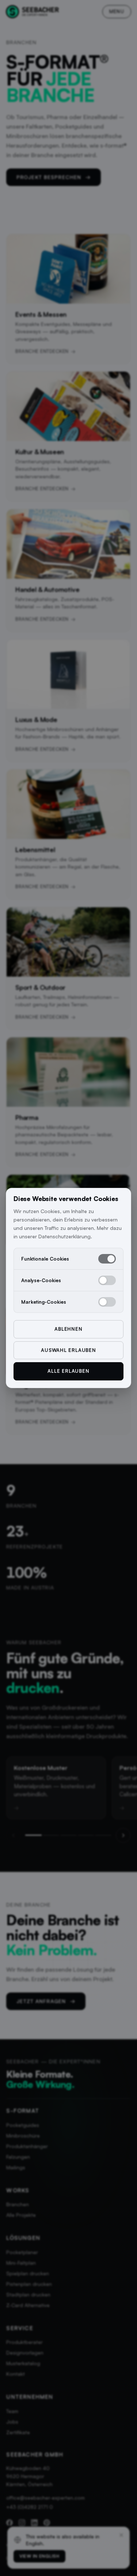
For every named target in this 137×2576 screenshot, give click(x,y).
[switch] (107, 1259)
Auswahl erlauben (68, 1350)
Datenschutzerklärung (64, 1236)
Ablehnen (68, 1329)
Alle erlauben (68, 1371)
